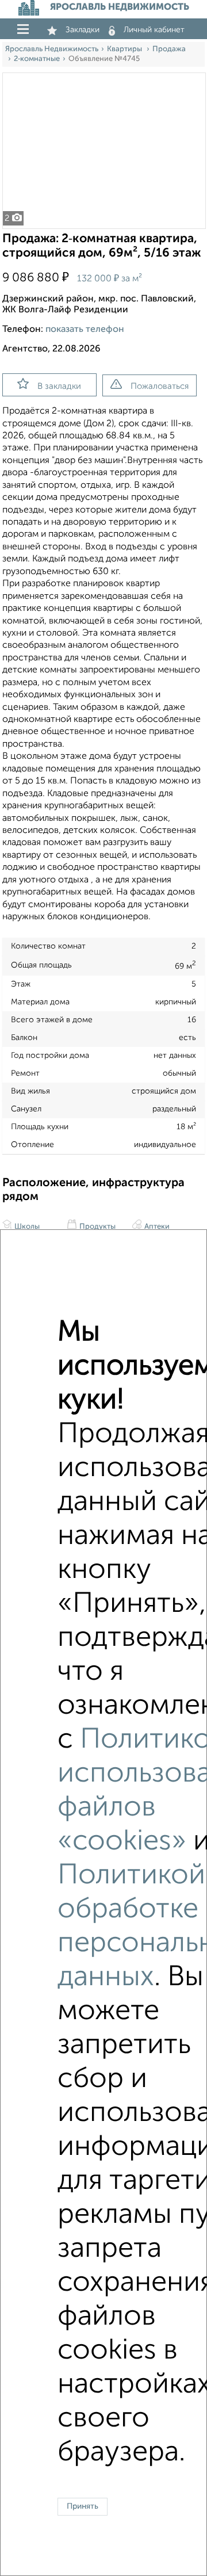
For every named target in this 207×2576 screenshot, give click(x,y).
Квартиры (125, 49)
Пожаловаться (160, 386)
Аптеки (156, 1227)
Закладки (83, 30)
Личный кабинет (154, 30)
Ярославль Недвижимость (52, 49)
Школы (26, 1227)
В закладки (59, 386)
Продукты (97, 1227)
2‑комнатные (37, 59)
